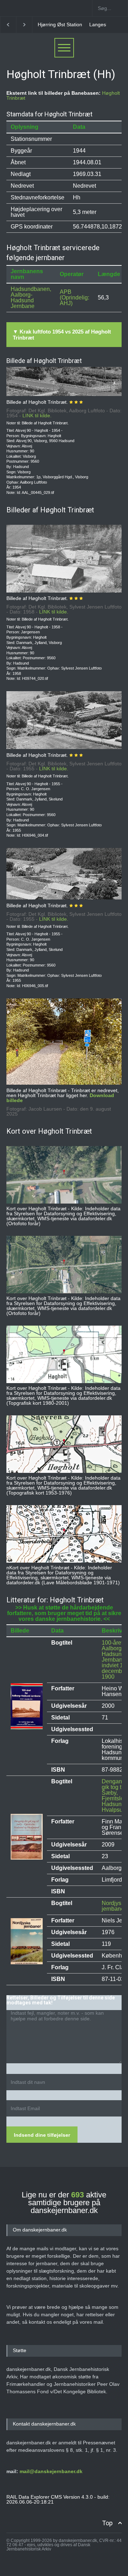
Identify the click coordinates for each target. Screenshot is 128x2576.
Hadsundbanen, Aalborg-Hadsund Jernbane (31, 298)
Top (107, 2523)
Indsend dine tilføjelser (42, 2135)
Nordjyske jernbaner (114, 1906)
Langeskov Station (58, 24)
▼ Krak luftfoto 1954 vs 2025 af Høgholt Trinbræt (62, 335)
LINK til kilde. (37, 415)
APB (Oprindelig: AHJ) (74, 298)
